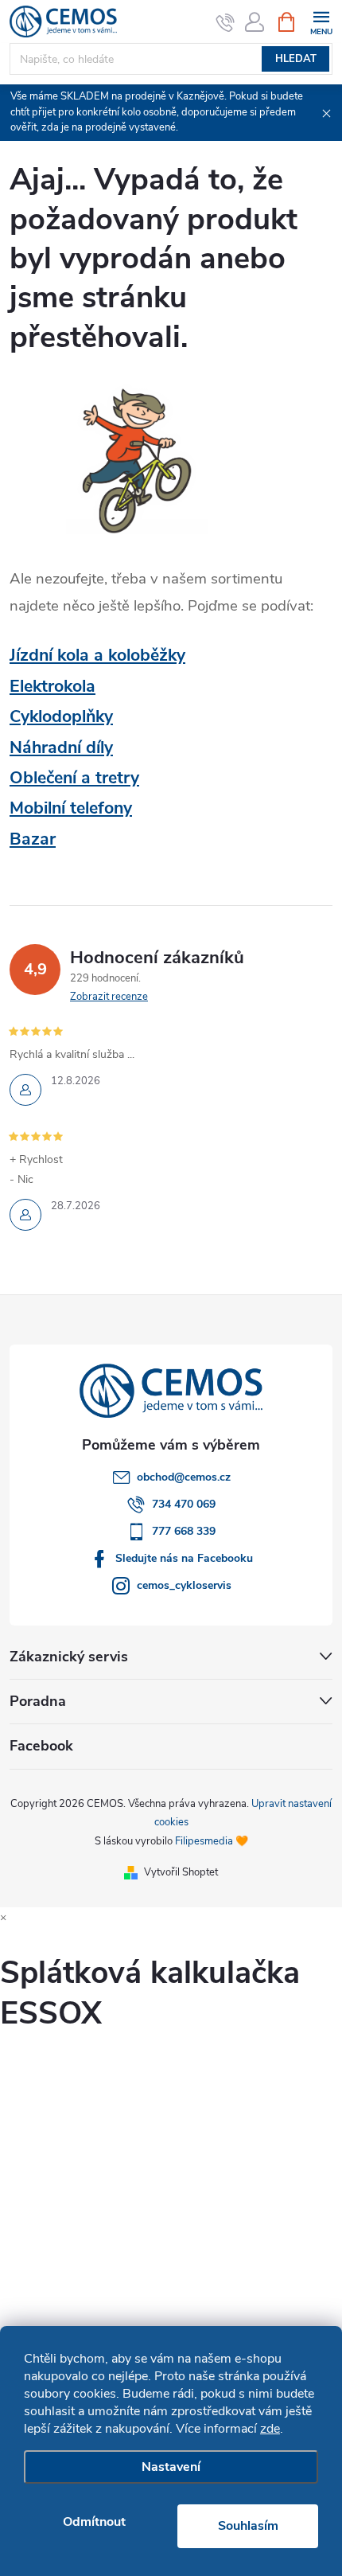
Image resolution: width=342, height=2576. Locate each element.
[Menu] (321, 21)
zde (270, 2429)
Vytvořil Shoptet (181, 1872)
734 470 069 (184, 1504)
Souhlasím (248, 2526)
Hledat (296, 59)
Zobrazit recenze (109, 997)
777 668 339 (184, 1531)
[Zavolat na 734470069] (225, 22)
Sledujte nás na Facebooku (184, 1558)
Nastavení (171, 2467)
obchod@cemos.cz (184, 1477)
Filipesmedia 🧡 (212, 1841)
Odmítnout (94, 2522)
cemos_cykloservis (184, 1585)
